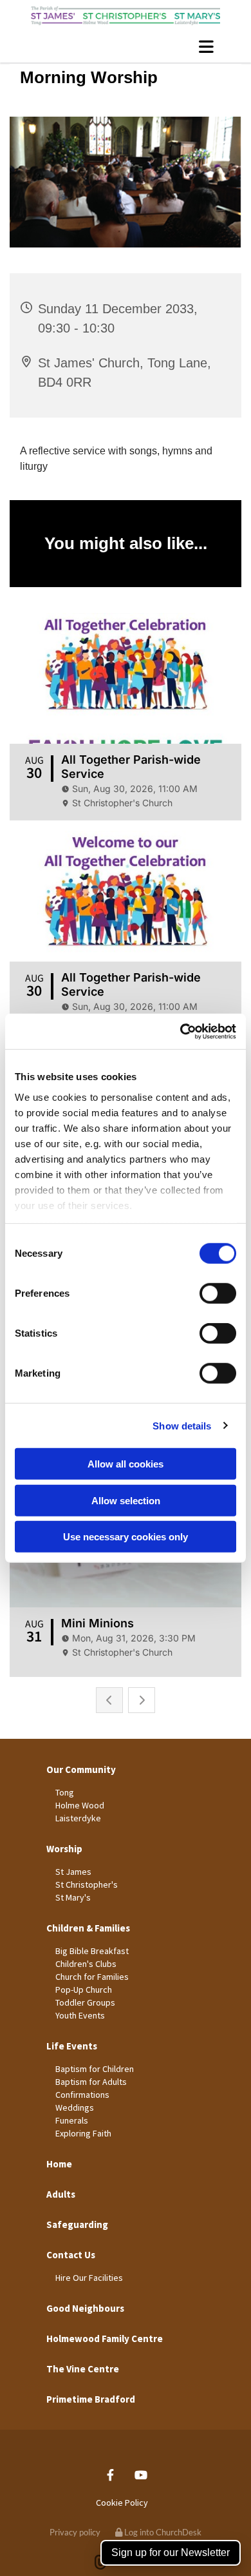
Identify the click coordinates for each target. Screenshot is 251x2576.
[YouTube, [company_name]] (141, 2475)
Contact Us (71, 2255)
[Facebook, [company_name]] (110, 2475)
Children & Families (88, 1928)
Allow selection (126, 1500)
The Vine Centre (83, 2369)
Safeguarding (77, 2224)
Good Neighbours (85, 2308)
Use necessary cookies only (126, 1537)
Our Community (81, 1769)
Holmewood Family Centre (105, 2339)
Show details (182, 1425)
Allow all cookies (126, 1464)
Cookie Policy (122, 2503)
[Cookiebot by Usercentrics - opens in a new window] (181, 1031)
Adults (61, 2194)
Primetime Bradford (91, 2399)
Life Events (72, 2046)
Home (59, 2164)
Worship (64, 1849)
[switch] (218, 1293)
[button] (126, 46)
